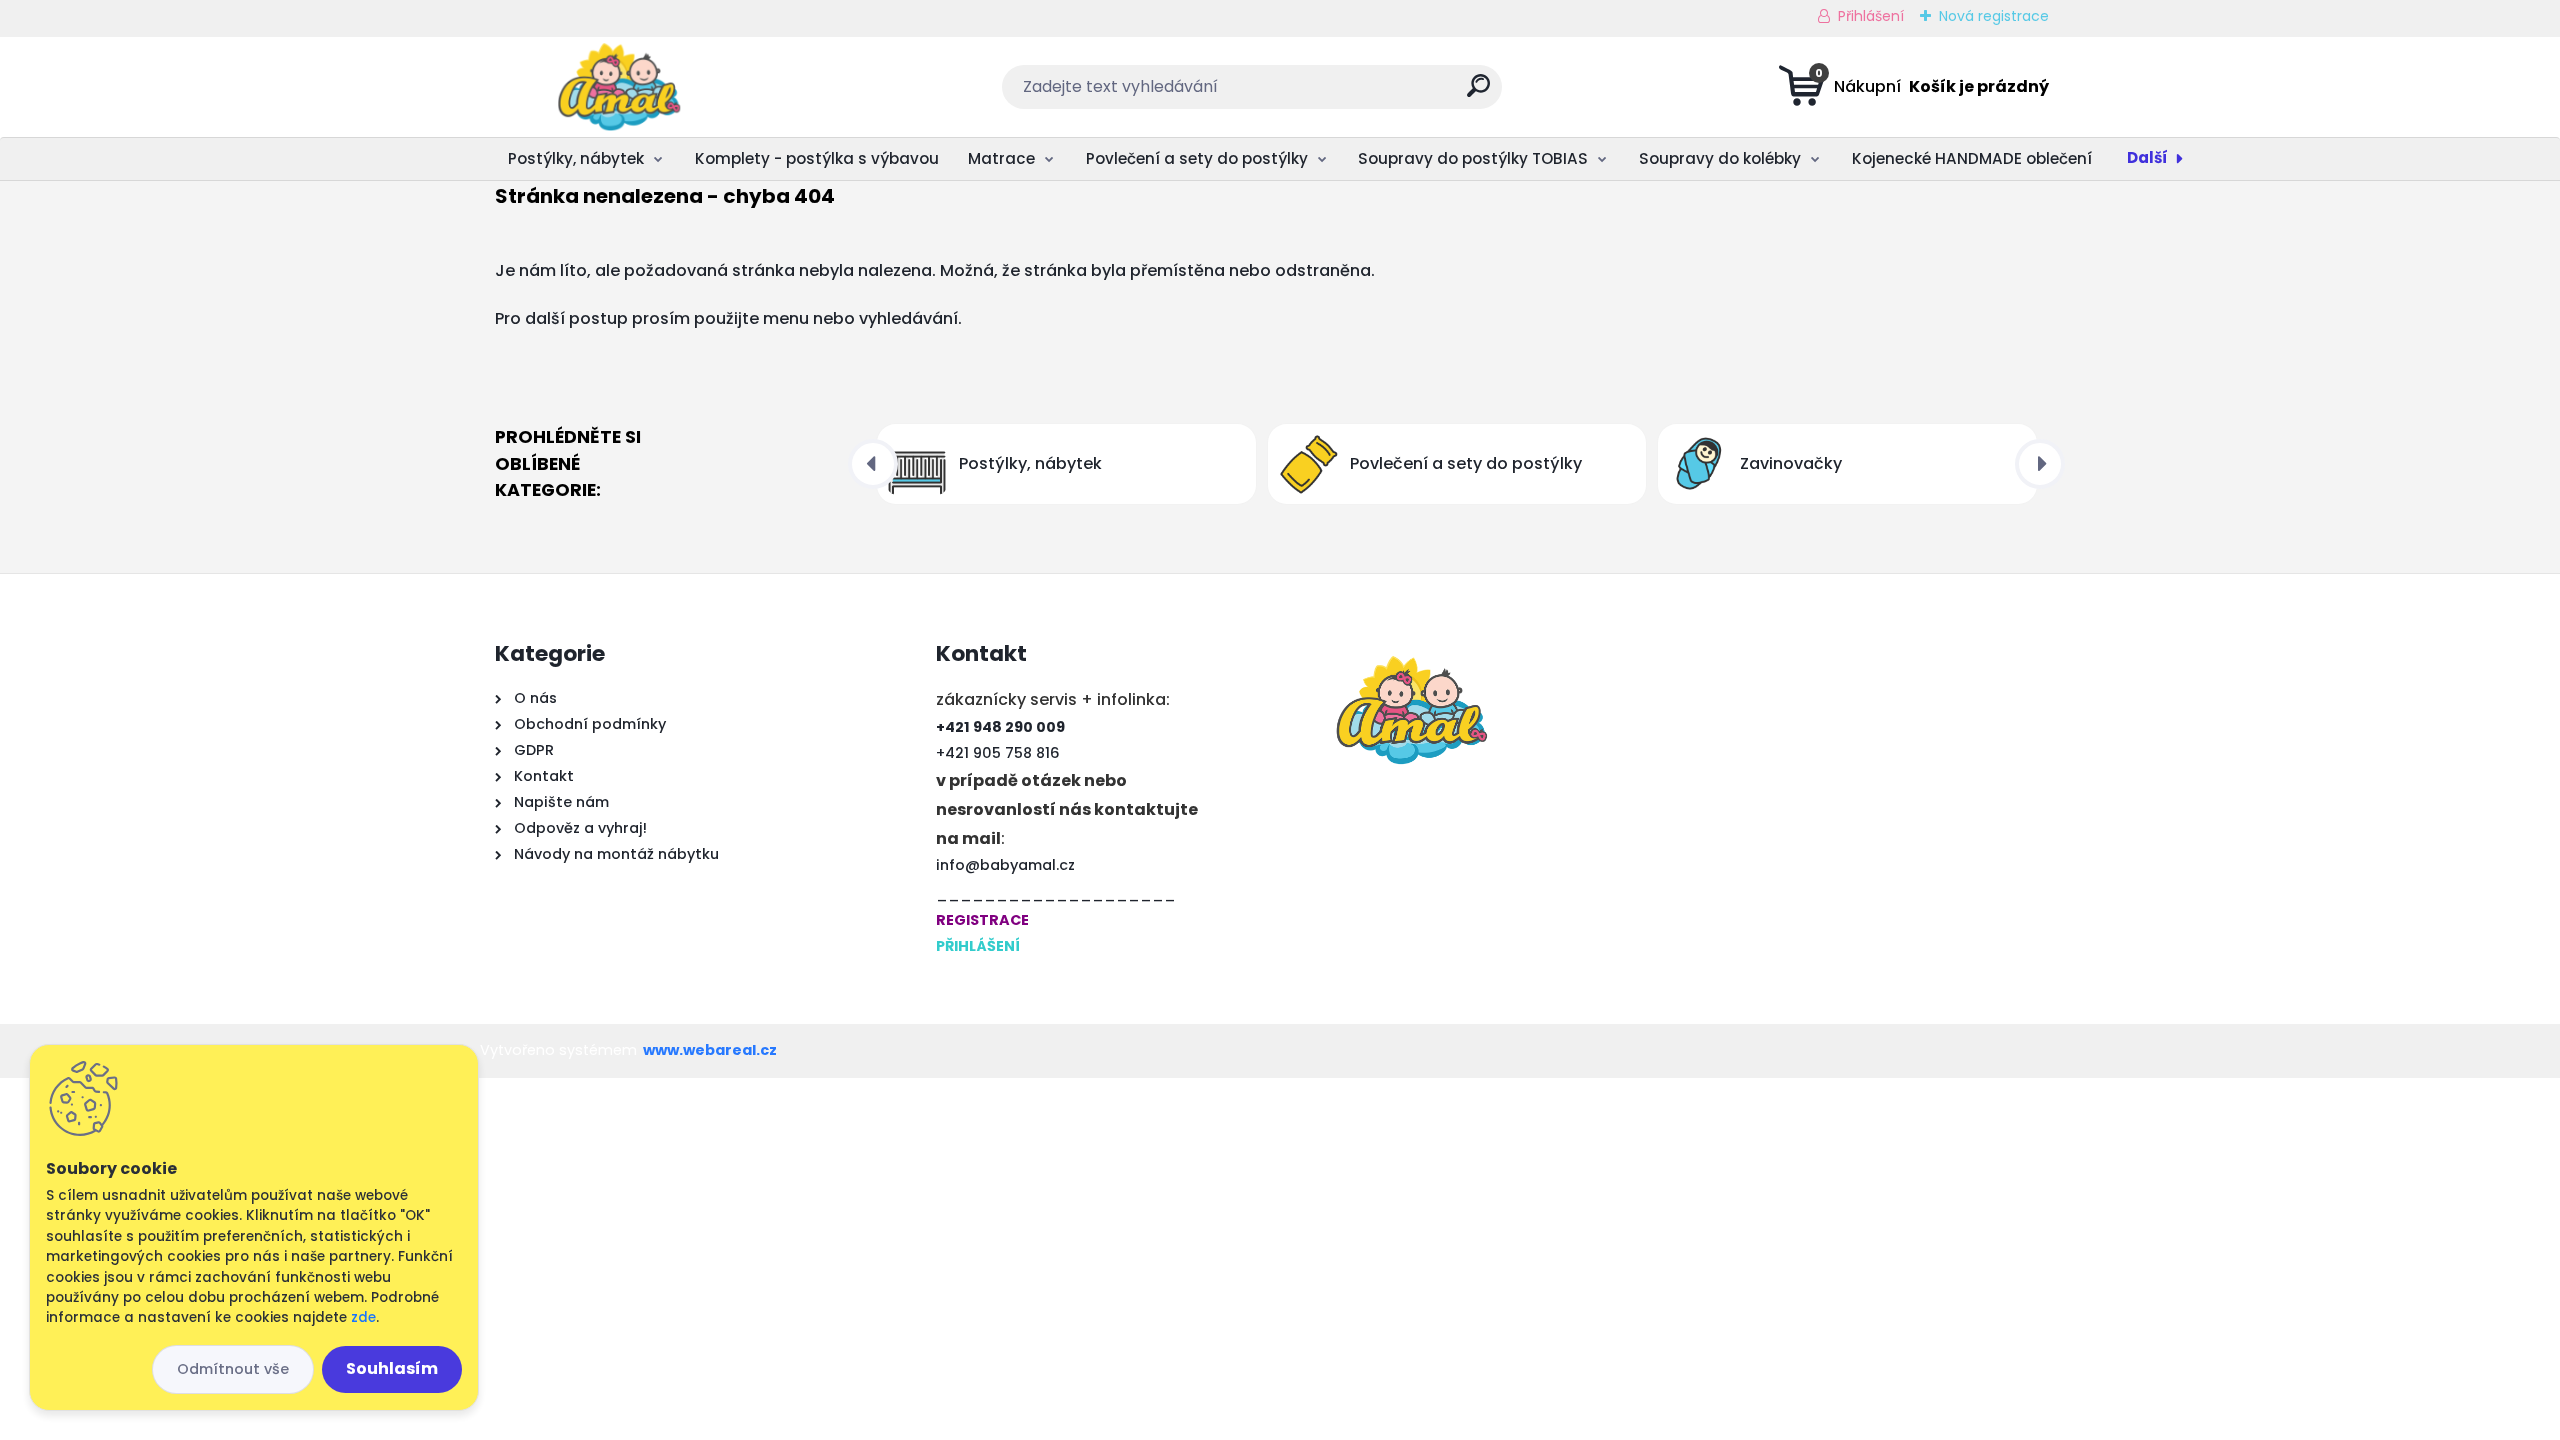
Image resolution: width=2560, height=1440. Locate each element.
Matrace (1001, 158)
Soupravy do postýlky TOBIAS (1473, 158)
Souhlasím (392, 1368)
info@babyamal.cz (1005, 865)
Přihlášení (1871, 16)
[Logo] (617, 87)
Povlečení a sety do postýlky (1197, 158)
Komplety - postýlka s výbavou (817, 158)
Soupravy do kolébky (1720, 158)
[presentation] (873, 464)
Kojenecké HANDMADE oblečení (1972, 158)
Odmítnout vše (233, 1369)
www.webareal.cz (710, 1050)
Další (2147, 157)
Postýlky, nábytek (576, 158)
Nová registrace (1994, 16)
